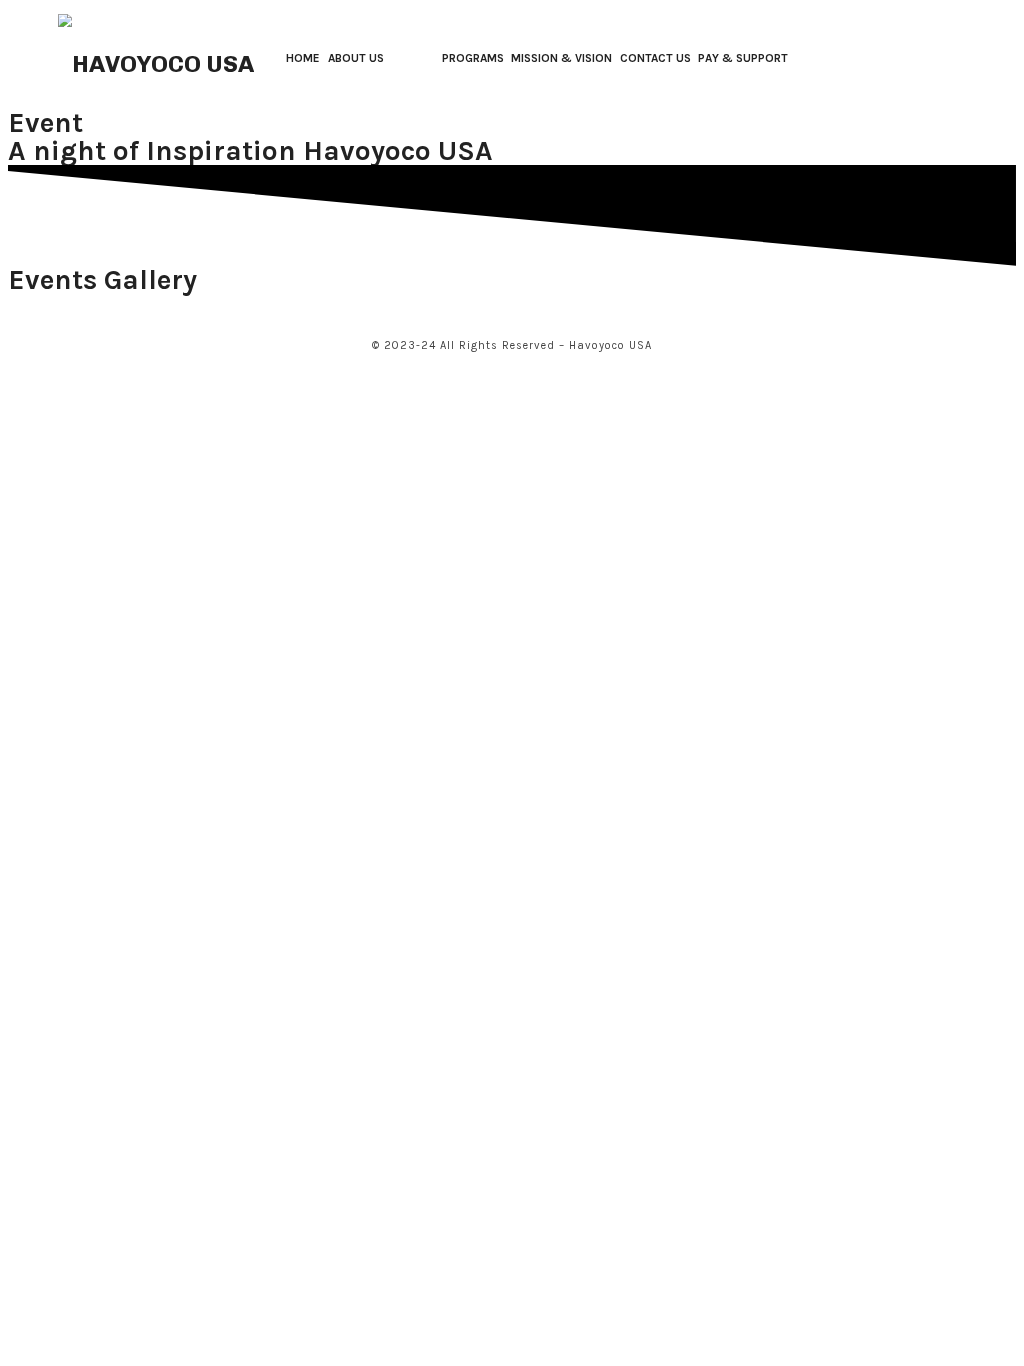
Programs (473, 58)
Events (412, 58)
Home (303, 58)
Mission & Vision (561, 58)
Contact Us (655, 58)
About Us (356, 58)
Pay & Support (743, 58)
